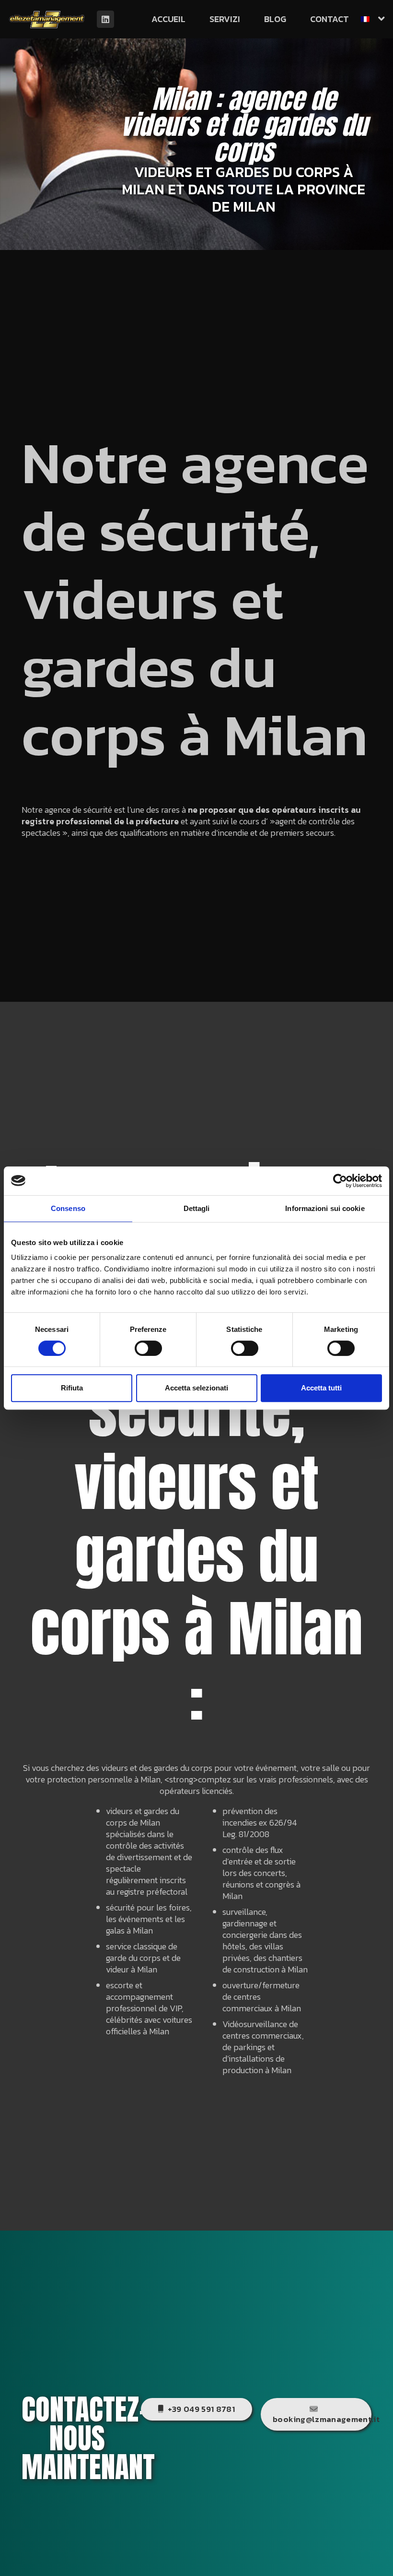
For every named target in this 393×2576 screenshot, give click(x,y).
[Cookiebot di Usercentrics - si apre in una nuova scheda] (340, 1181)
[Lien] (47, 19)
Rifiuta (72, 1388)
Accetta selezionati (196, 1388)
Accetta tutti (321, 1388)
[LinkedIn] (105, 19)
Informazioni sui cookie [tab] (325, 1208)
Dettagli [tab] (197, 1208)
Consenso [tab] (68, 1208)
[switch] (148, 1348)
